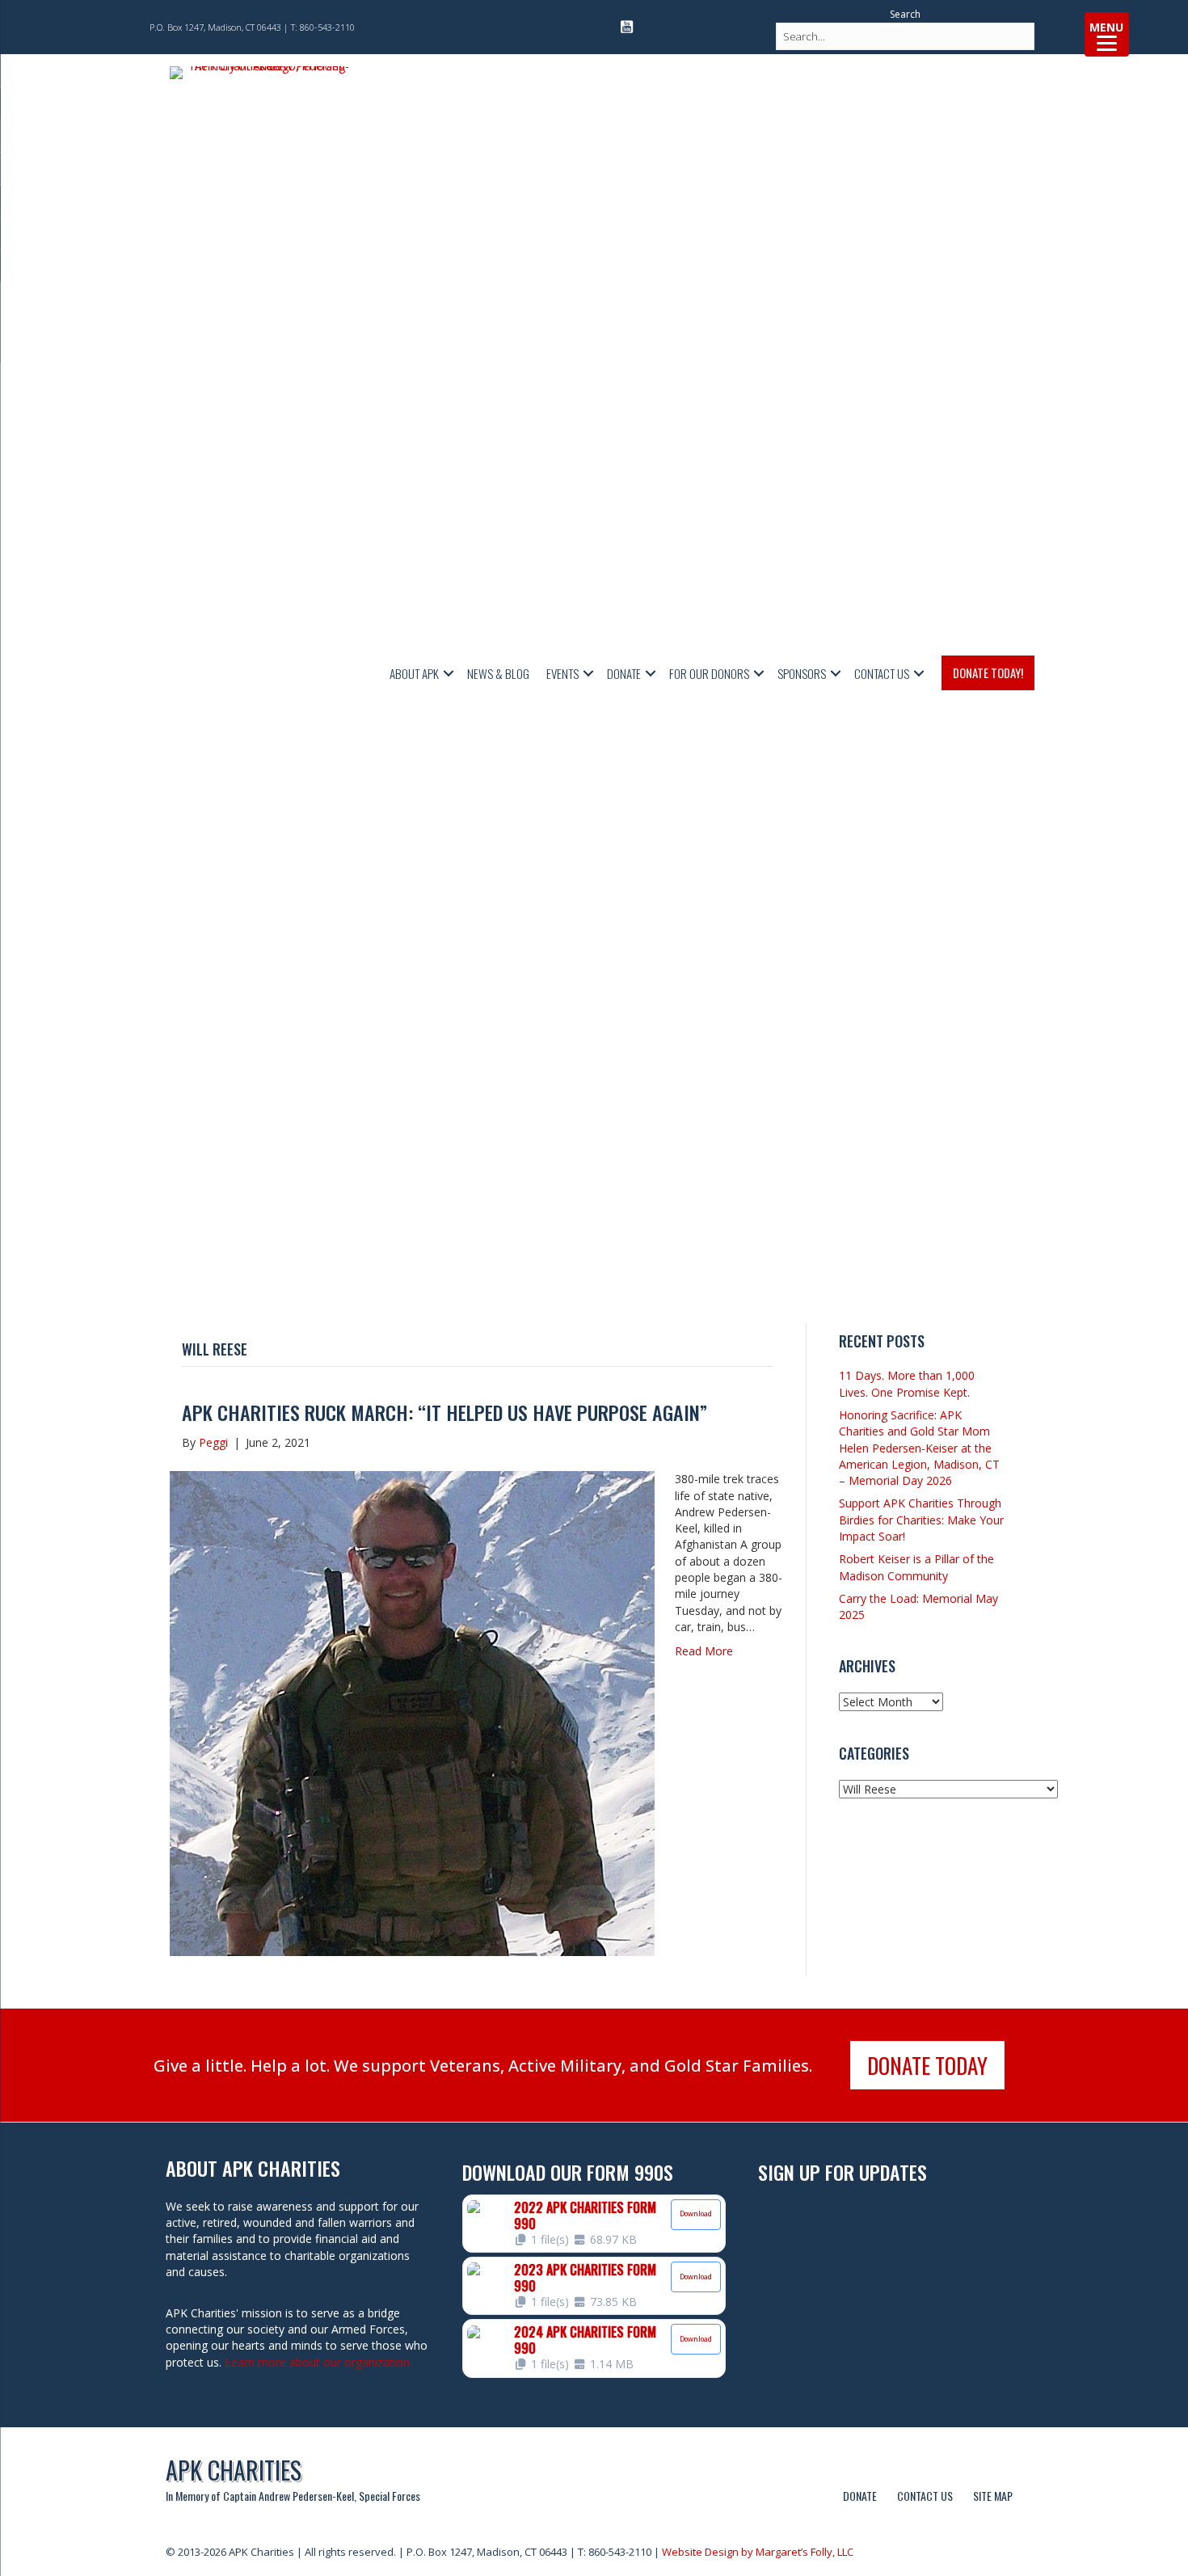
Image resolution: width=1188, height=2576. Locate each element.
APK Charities (234, 2470)
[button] (449, 674)
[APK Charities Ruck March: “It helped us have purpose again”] (412, 1712)
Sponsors (802, 673)
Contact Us (882, 673)
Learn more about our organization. (318, 2362)
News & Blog (498, 673)
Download (696, 2214)
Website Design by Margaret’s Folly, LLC (758, 2552)
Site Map (993, 2496)
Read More (704, 1651)
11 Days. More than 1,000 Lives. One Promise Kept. (907, 1383)
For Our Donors (709, 673)
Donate (624, 673)
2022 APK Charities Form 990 (585, 2216)
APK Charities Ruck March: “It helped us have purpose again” (444, 1412)
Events (562, 673)
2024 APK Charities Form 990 (585, 2340)
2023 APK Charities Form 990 (585, 2278)
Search (905, 14)
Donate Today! (988, 672)
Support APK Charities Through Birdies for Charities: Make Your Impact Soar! (921, 1520)
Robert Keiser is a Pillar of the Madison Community (916, 1567)
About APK (414, 673)
